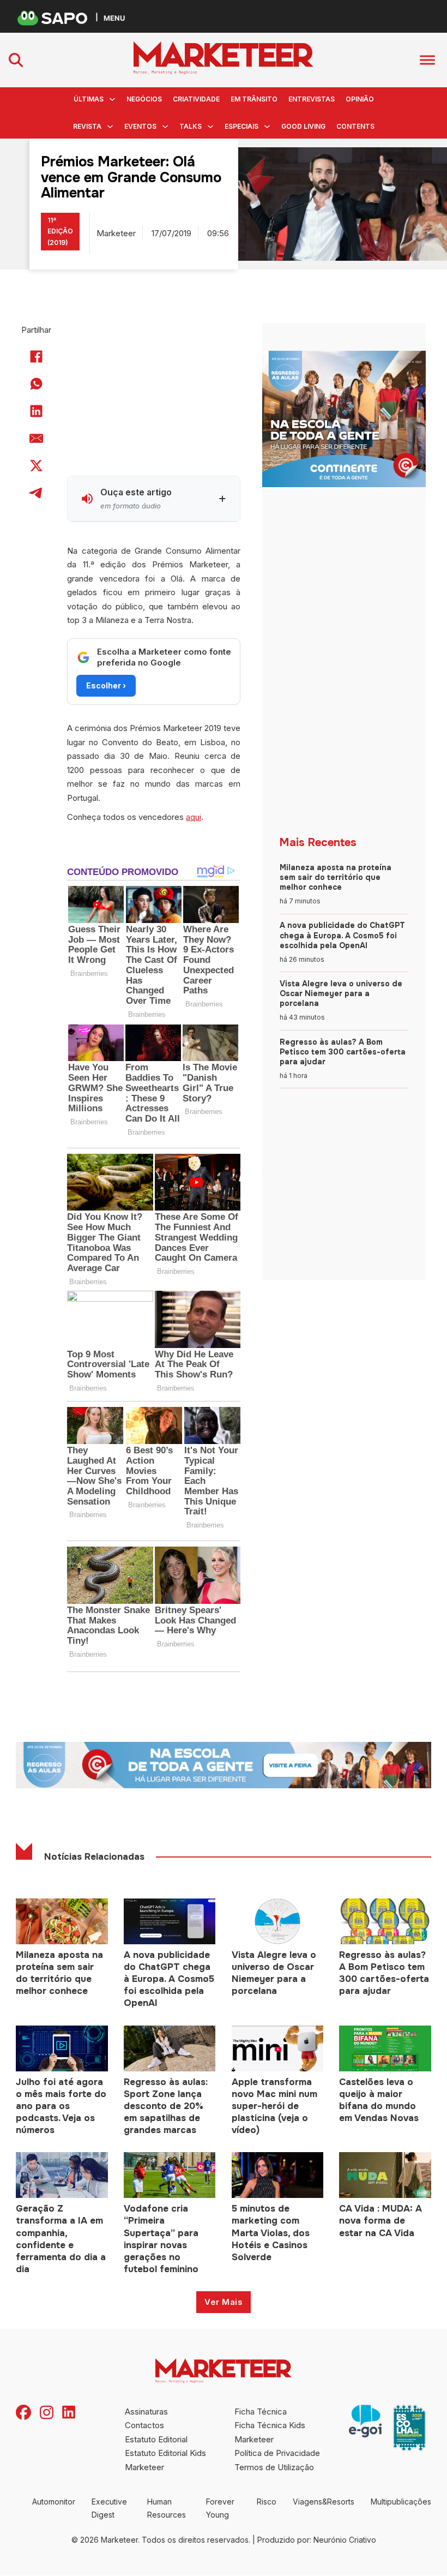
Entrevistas (312, 99)
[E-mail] (37, 439)
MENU (114, 18)
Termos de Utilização (274, 2467)
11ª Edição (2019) (60, 231)
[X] (37, 466)
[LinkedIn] (37, 411)
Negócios (144, 99)
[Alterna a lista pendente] (112, 99)
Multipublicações (401, 2502)
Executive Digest (109, 2508)
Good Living (303, 126)
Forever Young (220, 2508)
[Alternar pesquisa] (16, 60)
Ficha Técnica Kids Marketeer (270, 2432)
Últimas (89, 99)
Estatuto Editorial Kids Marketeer (165, 2460)
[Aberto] (427, 60)
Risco (267, 2502)
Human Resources (167, 2508)
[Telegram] (37, 493)
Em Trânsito (254, 99)
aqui (194, 817)
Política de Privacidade (277, 2453)
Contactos (144, 2425)
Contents (355, 126)
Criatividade (196, 99)
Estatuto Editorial (156, 2439)
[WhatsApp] (37, 384)
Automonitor (54, 2502)
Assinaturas (146, 2412)
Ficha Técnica (261, 2412)
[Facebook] (37, 357)
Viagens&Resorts (324, 2502)
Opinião (360, 99)
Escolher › (106, 685)
